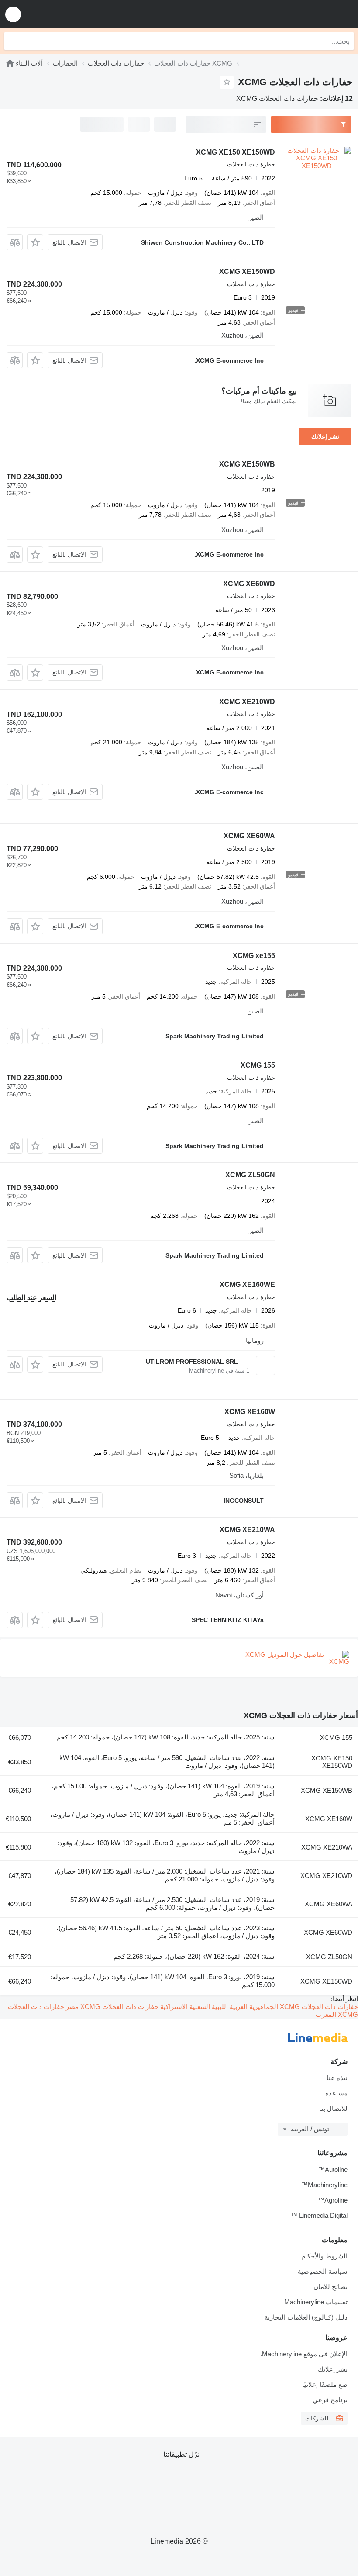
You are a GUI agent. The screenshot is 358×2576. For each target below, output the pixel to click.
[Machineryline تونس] (297, 14)
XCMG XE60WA (249, 836)
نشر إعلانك (325, 436)
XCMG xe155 (254, 956)
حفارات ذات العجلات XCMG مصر (111, 2007)
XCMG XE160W (250, 1412)
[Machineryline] (10, 63)
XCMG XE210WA (247, 1530)
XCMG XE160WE (247, 1285)
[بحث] (13, 41)
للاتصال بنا (333, 2108)
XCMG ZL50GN (250, 1175)
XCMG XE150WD (247, 271)
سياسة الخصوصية (323, 2271)
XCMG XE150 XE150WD (236, 152)
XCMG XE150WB (247, 464)
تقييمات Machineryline (316, 2302)
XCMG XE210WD (247, 702)
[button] (13, 14)
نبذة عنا (337, 2078)
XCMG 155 (258, 1065)
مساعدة (336, 2093)
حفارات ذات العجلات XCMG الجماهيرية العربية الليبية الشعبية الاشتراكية (258, 2007)
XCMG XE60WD (249, 584)
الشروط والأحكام (324, 2256)
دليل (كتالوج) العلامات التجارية (306, 2317)
